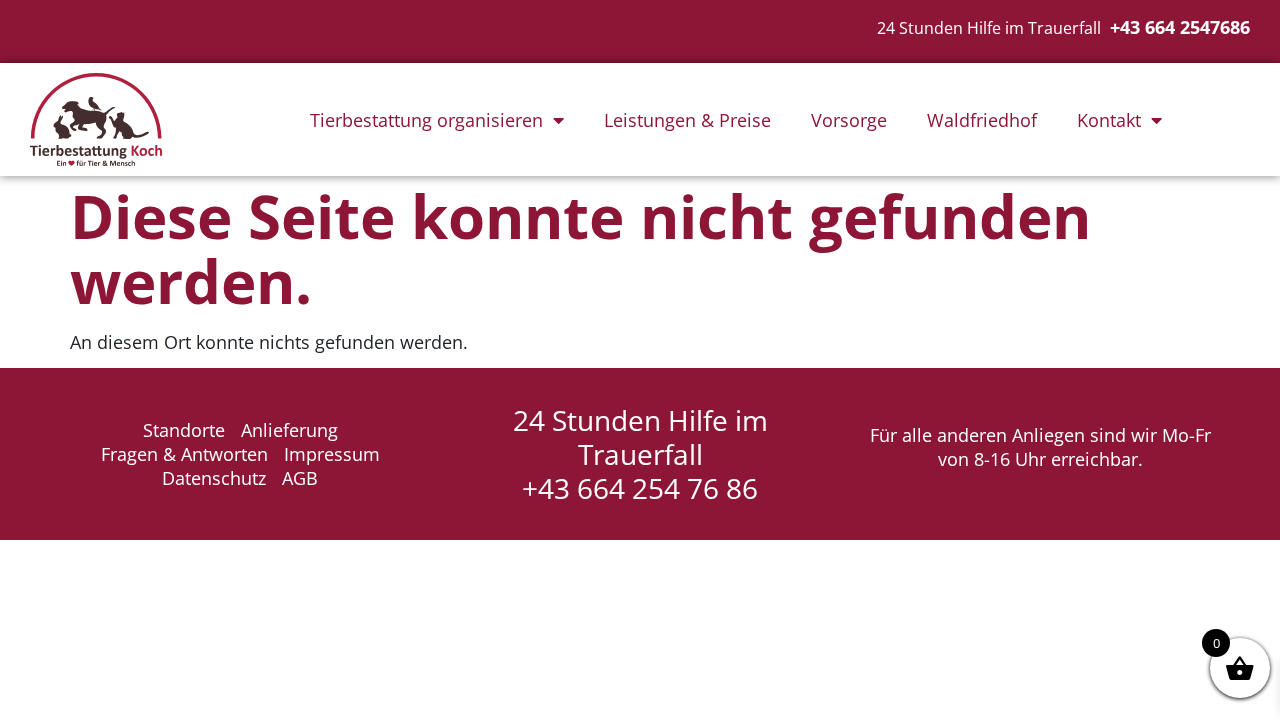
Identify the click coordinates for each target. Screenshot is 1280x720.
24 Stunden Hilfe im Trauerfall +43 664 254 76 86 (640, 454)
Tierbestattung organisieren (426, 120)
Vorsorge (849, 120)
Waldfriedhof (982, 120)
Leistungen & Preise (687, 120)
